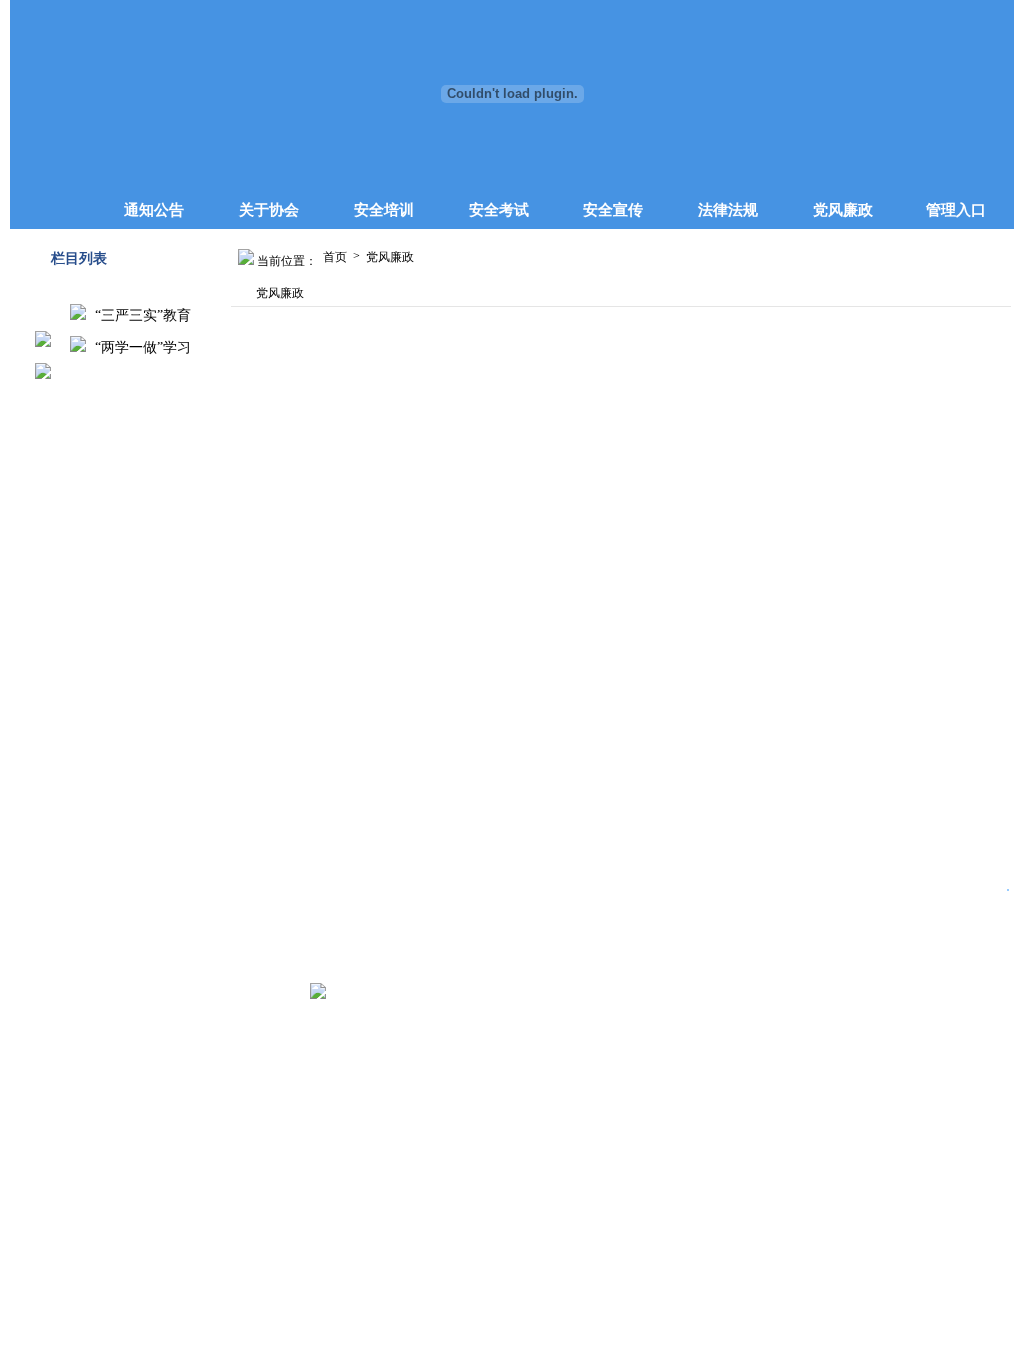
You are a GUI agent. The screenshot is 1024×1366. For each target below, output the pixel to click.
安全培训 (384, 210)
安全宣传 (613, 210)
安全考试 (499, 210)
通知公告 (154, 210)
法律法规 (728, 210)
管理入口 (956, 210)
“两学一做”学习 (141, 347)
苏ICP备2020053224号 (241, 994)
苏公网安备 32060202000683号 (415, 994)
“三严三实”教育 (141, 315)
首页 (335, 257)
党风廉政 (843, 210)
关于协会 (269, 210)
